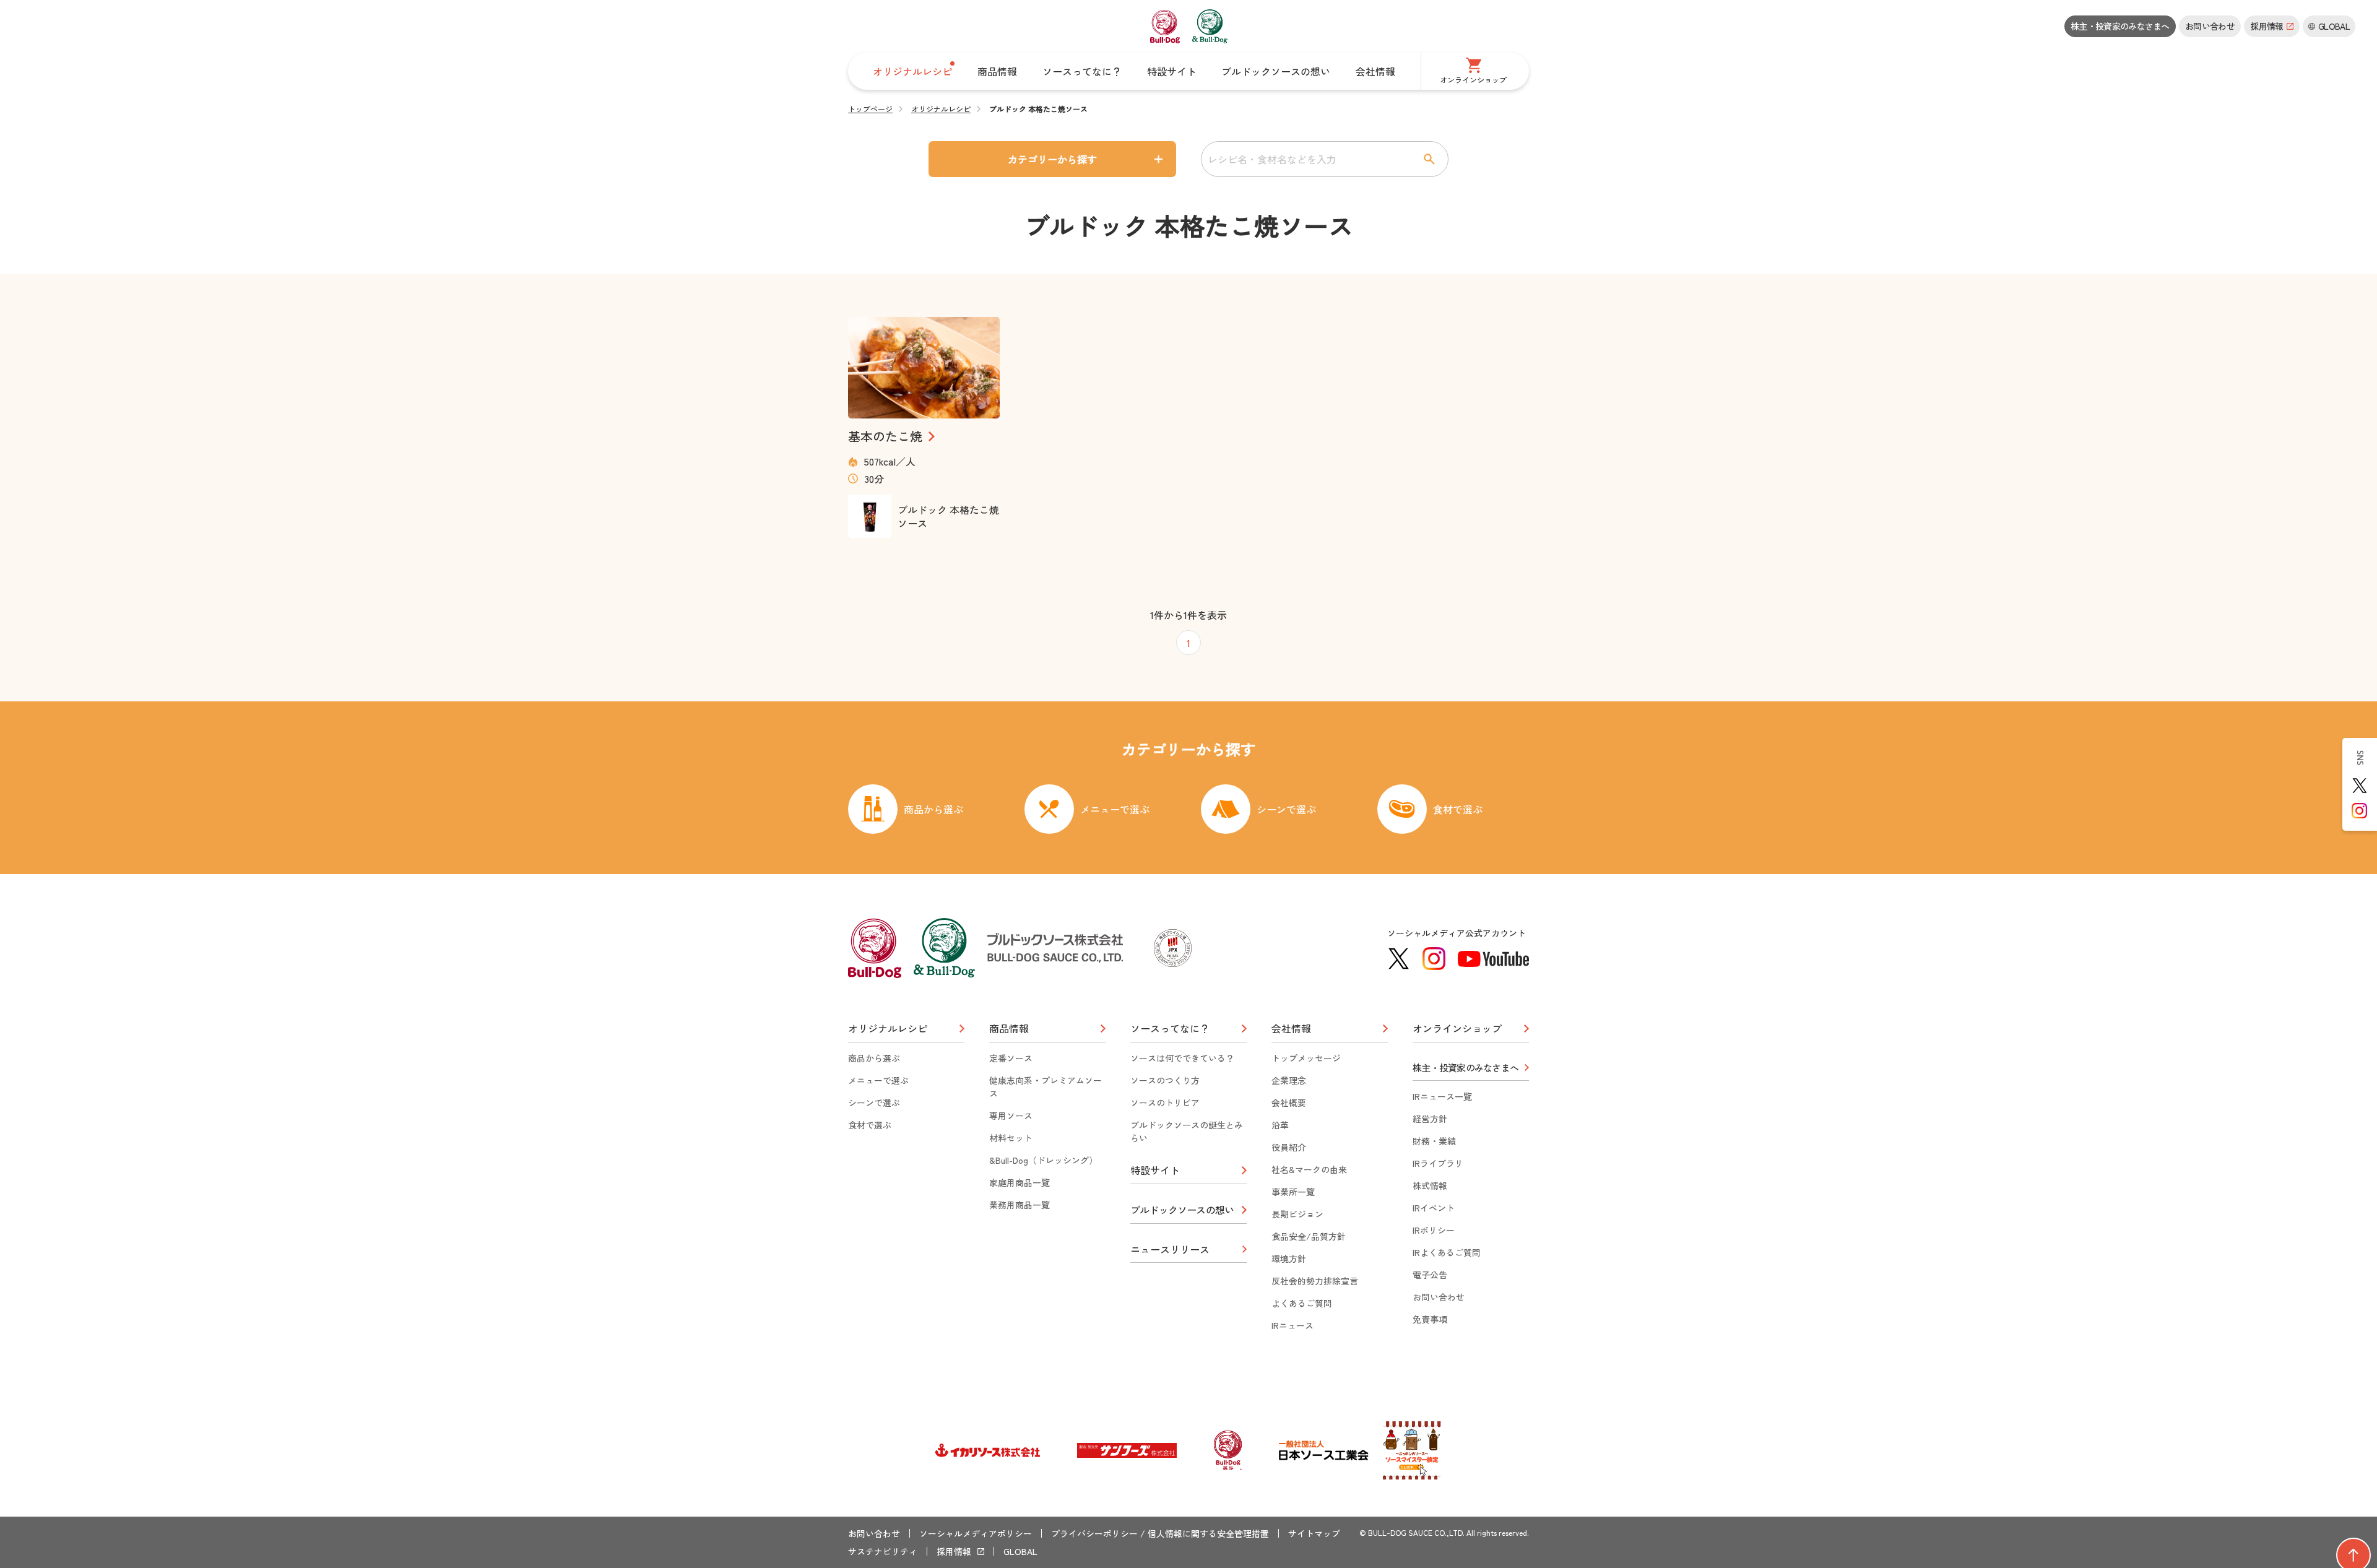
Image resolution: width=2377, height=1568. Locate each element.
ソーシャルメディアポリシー (976, 1533)
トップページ (870, 109)
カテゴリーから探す (1052, 159)
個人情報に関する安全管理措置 (1208, 1533)
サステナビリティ (883, 1551)
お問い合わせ (2210, 26)
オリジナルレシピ (941, 109)
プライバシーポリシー (1094, 1533)
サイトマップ (1314, 1533)
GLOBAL (1020, 1551)
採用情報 (954, 1551)
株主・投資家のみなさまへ (2120, 26)
